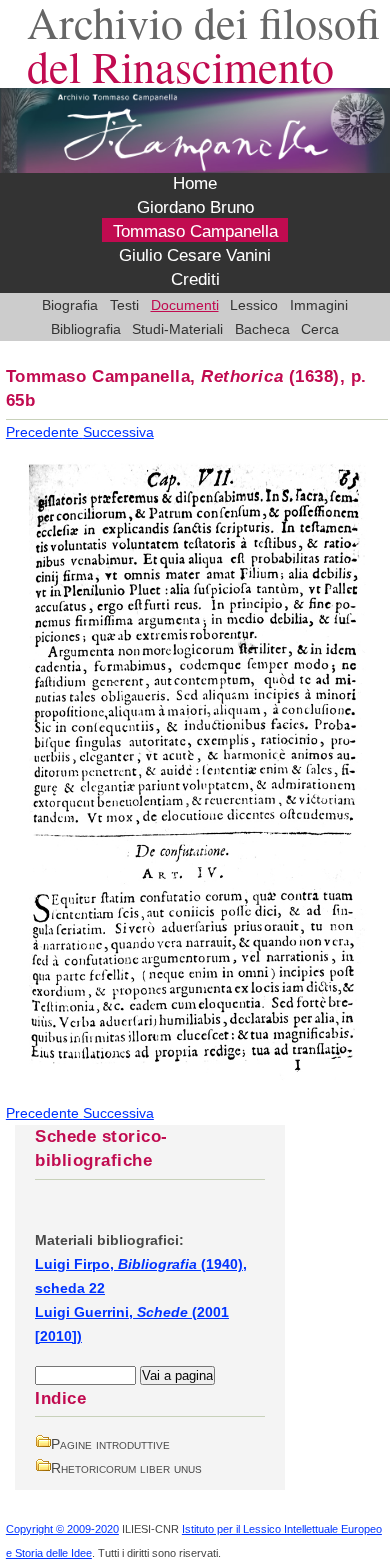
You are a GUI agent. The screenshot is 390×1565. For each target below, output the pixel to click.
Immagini (319, 305)
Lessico (254, 305)
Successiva (118, 432)
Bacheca (262, 329)
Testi (124, 305)
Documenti (185, 305)
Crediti (195, 280)
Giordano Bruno (195, 208)
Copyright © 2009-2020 (62, 1529)
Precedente (44, 432)
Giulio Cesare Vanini (195, 256)
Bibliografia (86, 329)
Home (195, 184)
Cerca (320, 329)
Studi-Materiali (177, 329)
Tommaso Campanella (195, 232)
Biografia (70, 305)
